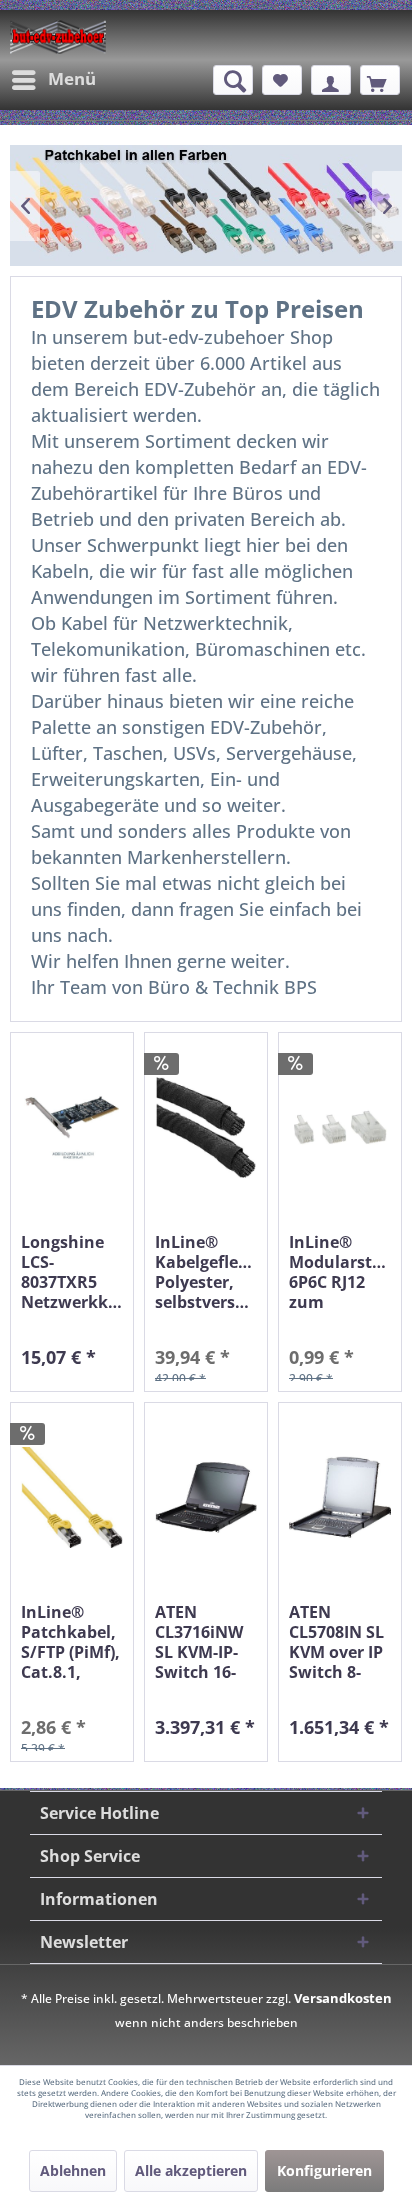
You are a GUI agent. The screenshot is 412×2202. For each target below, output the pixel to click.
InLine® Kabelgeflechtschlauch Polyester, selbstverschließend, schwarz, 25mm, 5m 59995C (206, 1272)
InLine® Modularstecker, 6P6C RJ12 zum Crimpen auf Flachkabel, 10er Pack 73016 (340, 1272)
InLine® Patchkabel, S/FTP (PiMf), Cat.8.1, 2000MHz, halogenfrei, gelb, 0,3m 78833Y (70, 1642)
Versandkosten (343, 1998)
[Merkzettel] (282, 80)
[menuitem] (53, 80)
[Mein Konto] (331, 80)
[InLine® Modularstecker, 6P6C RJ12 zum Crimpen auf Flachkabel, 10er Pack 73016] (340, 1127)
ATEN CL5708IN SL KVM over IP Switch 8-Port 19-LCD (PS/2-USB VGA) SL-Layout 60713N (336, 1642)
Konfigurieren (324, 2170)
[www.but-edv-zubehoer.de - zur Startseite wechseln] (58, 37)
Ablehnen (73, 2170)
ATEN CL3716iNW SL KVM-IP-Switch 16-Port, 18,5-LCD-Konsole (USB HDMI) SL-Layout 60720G (205, 1642)
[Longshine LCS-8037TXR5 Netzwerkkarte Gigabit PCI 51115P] (72, 1127)
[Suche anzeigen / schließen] (233, 80)
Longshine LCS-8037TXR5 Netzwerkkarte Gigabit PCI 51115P (72, 1272)
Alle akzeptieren (191, 2170)
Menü (72, 78)
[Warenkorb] (380, 80)
